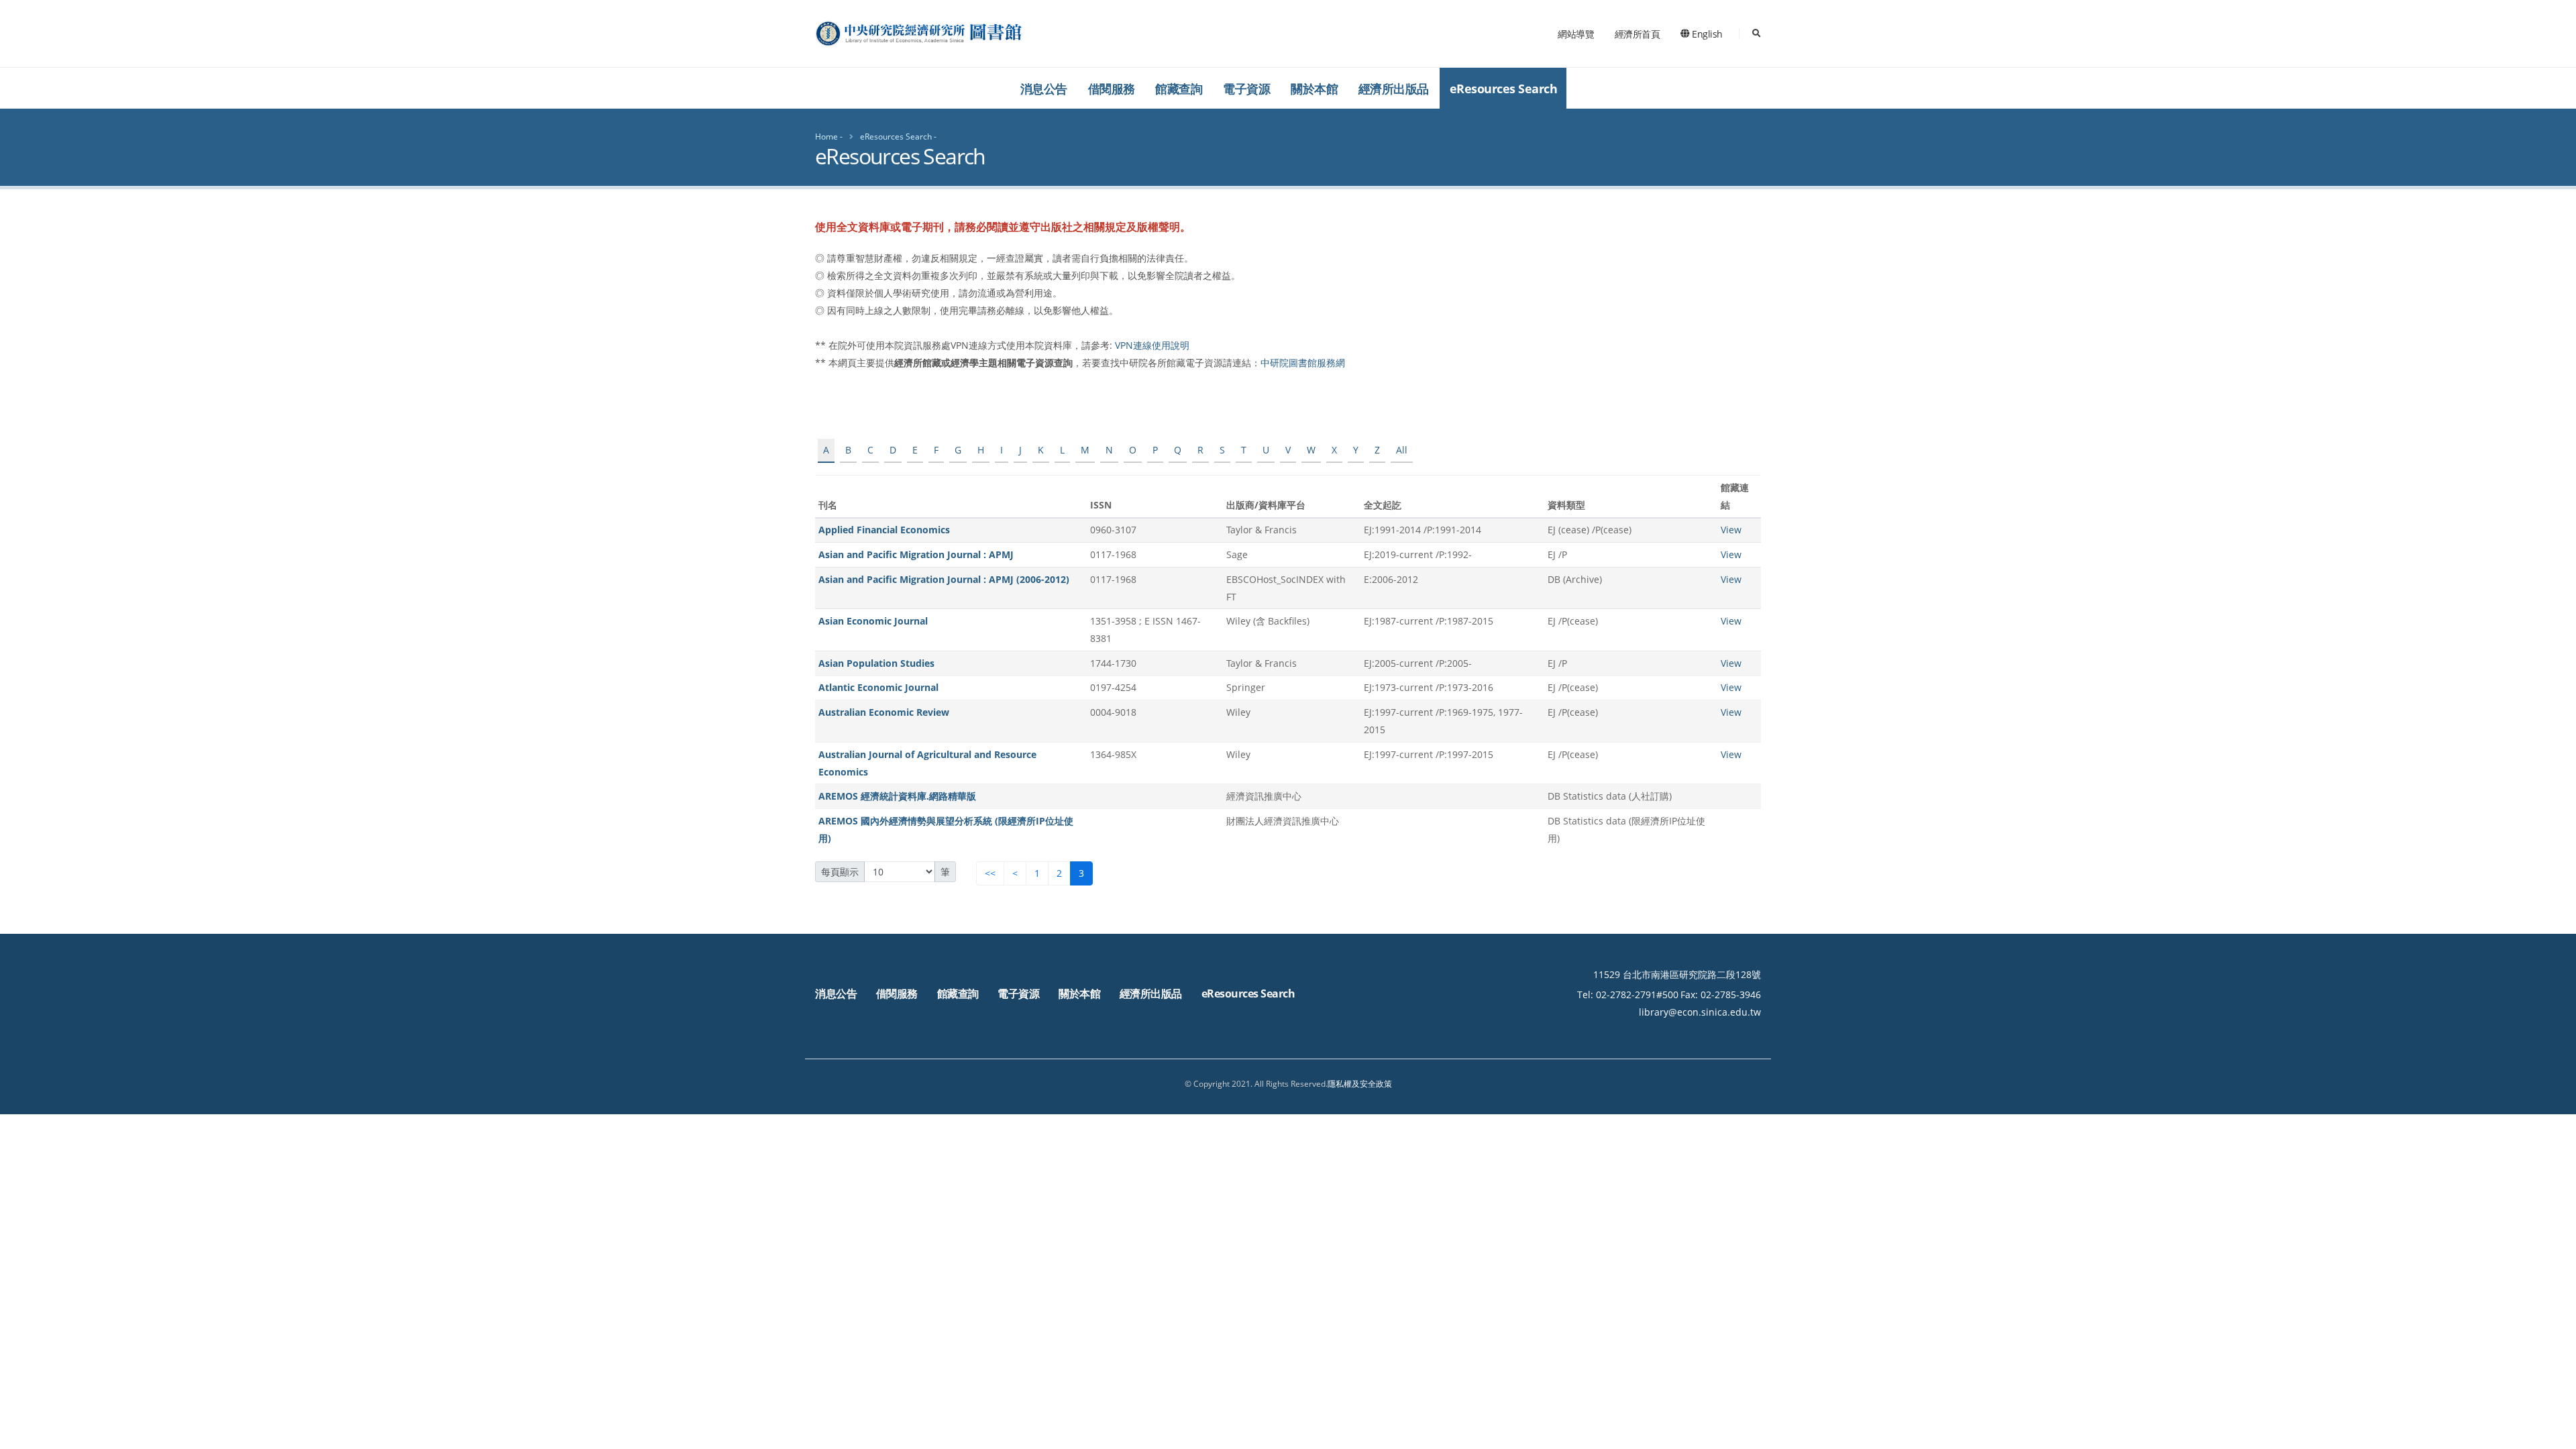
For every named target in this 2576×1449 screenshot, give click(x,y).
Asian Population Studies (876, 663)
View (1731, 530)
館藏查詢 (1179, 89)
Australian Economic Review (884, 712)
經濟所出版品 (1394, 89)
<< (990, 873)
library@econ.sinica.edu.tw (1700, 1012)
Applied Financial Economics (884, 530)
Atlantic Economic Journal (878, 687)
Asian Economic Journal (873, 621)
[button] (2553, 1434)
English (1706, 34)
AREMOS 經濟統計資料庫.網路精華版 (897, 796)
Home (826, 137)
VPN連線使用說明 (1152, 345)
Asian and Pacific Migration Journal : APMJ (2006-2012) (944, 579)
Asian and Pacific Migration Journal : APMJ (916, 554)
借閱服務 (1112, 89)
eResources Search (1504, 89)
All (1402, 450)
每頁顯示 (840, 872)
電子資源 (1246, 89)
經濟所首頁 (1638, 34)
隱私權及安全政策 (1360, 1084)
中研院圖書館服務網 (1303, 363)
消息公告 (1044, 89)
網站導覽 (1576, 34)
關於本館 (1314, 89)
